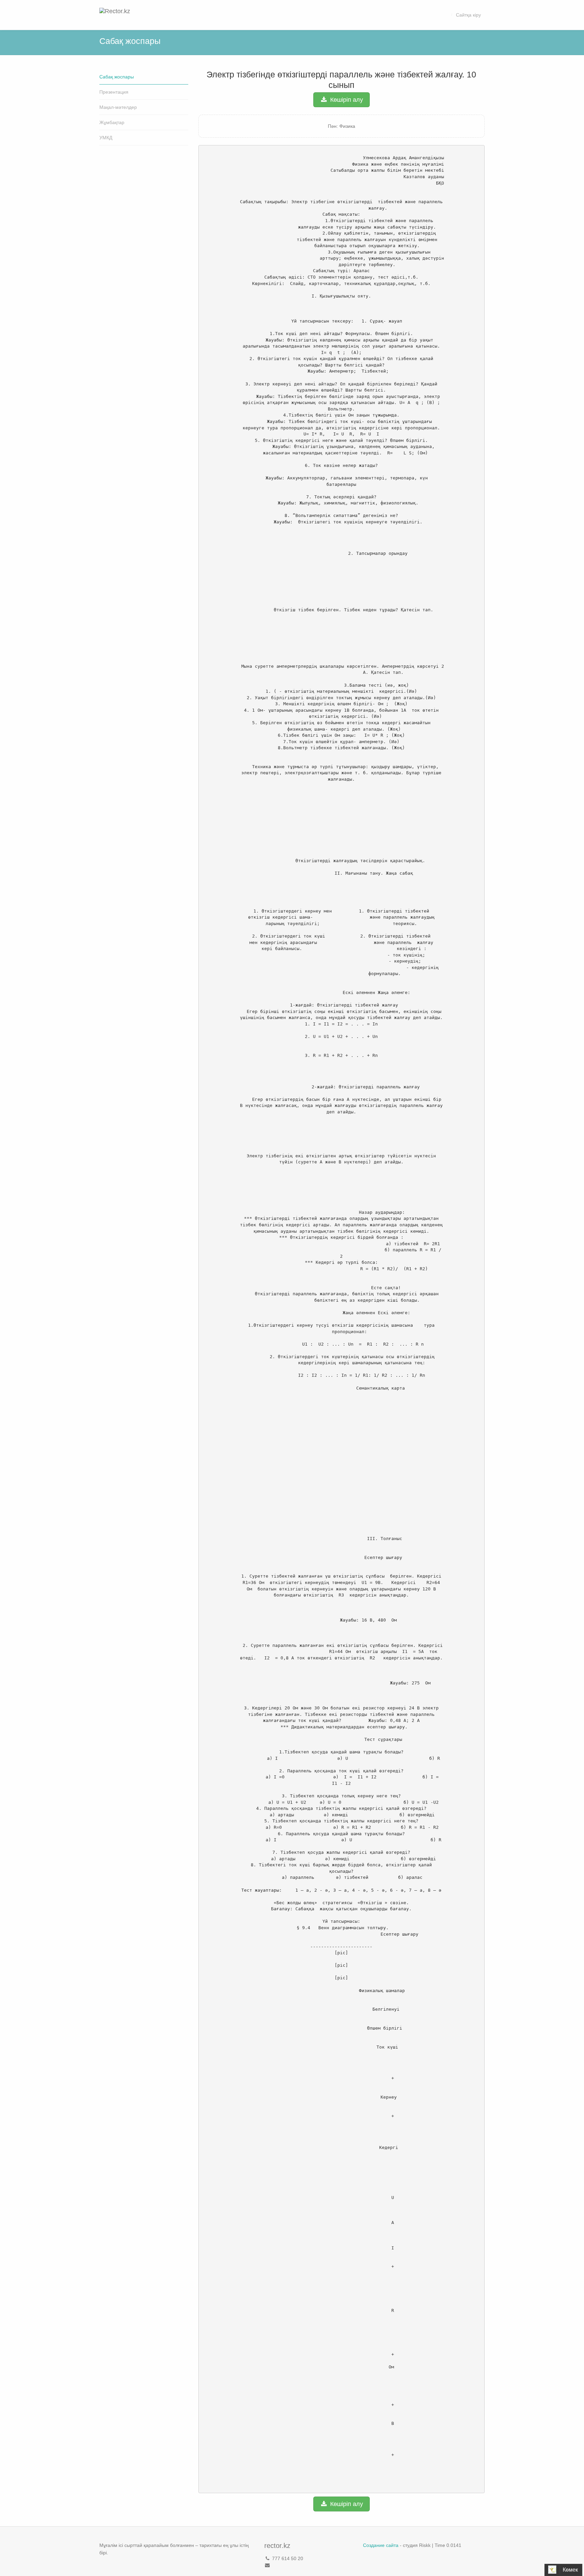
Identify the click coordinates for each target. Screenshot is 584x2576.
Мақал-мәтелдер (118, 107)
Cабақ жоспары (117, 77)
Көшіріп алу (346, 100)
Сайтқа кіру (468, 15)
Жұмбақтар (112, 122)
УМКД (106, 138)
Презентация (114, 92)
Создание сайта (381, 2545)
